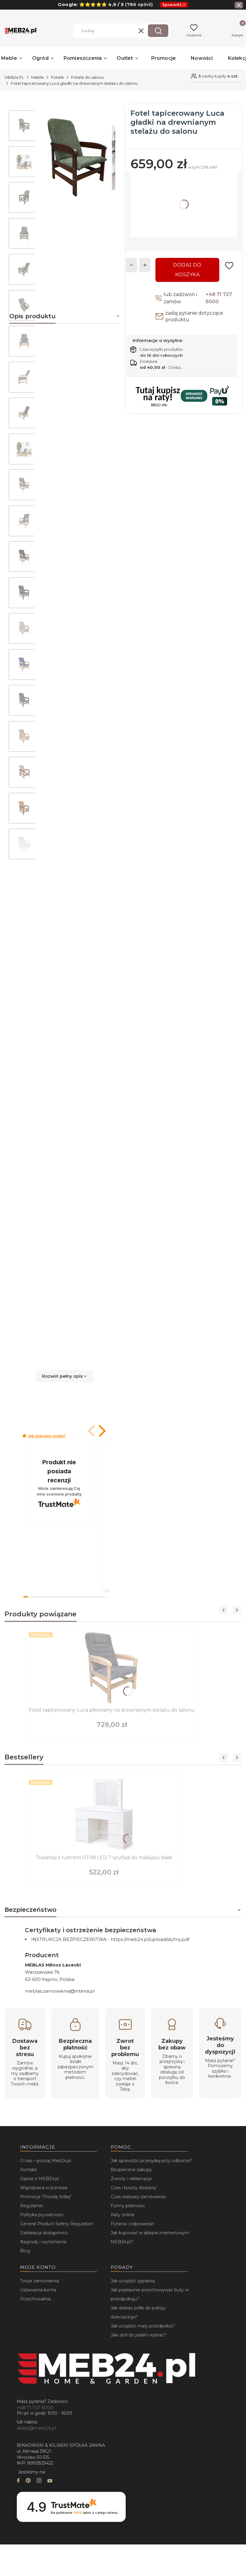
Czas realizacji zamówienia (138, 2197)
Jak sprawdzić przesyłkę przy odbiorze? (151, 2161)
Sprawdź (172, 5)
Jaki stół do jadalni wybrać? (139, 2335)
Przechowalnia (35, 2299)
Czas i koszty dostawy (134, 2188)
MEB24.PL (14, 77)
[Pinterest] (28, 2481)
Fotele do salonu (87, 77)
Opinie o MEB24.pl (39, 2179)
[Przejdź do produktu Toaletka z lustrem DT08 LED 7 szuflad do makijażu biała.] (104, 1815)
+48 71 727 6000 (219, 298)
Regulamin (32, 2206)
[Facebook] (18, 2481)
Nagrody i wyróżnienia (43, 2242)
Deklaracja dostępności (44, 2233)
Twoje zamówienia (39, 2281)
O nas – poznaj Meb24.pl (45, 2161)
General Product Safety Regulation (57, 2224)
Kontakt (28, 2170)
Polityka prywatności (42, 2215)
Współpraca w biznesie (44, 2188)
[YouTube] (50, 2481)
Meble (37, 77)
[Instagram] (39, 2481)
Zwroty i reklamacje (131, 2179)
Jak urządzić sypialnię (133, 2281)
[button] (158, 31)
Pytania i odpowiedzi (132, 2224)
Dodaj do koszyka (187, 270)
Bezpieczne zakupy (131, 2170)
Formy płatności (128, 2206)
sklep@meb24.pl (36, 2428)
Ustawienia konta (38, 2290)
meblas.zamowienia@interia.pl (60, 1991)
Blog (25, 2251)
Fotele (57, 77)
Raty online (123, 2215)
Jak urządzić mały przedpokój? (143, 2326)
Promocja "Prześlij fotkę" (46, 2197)
